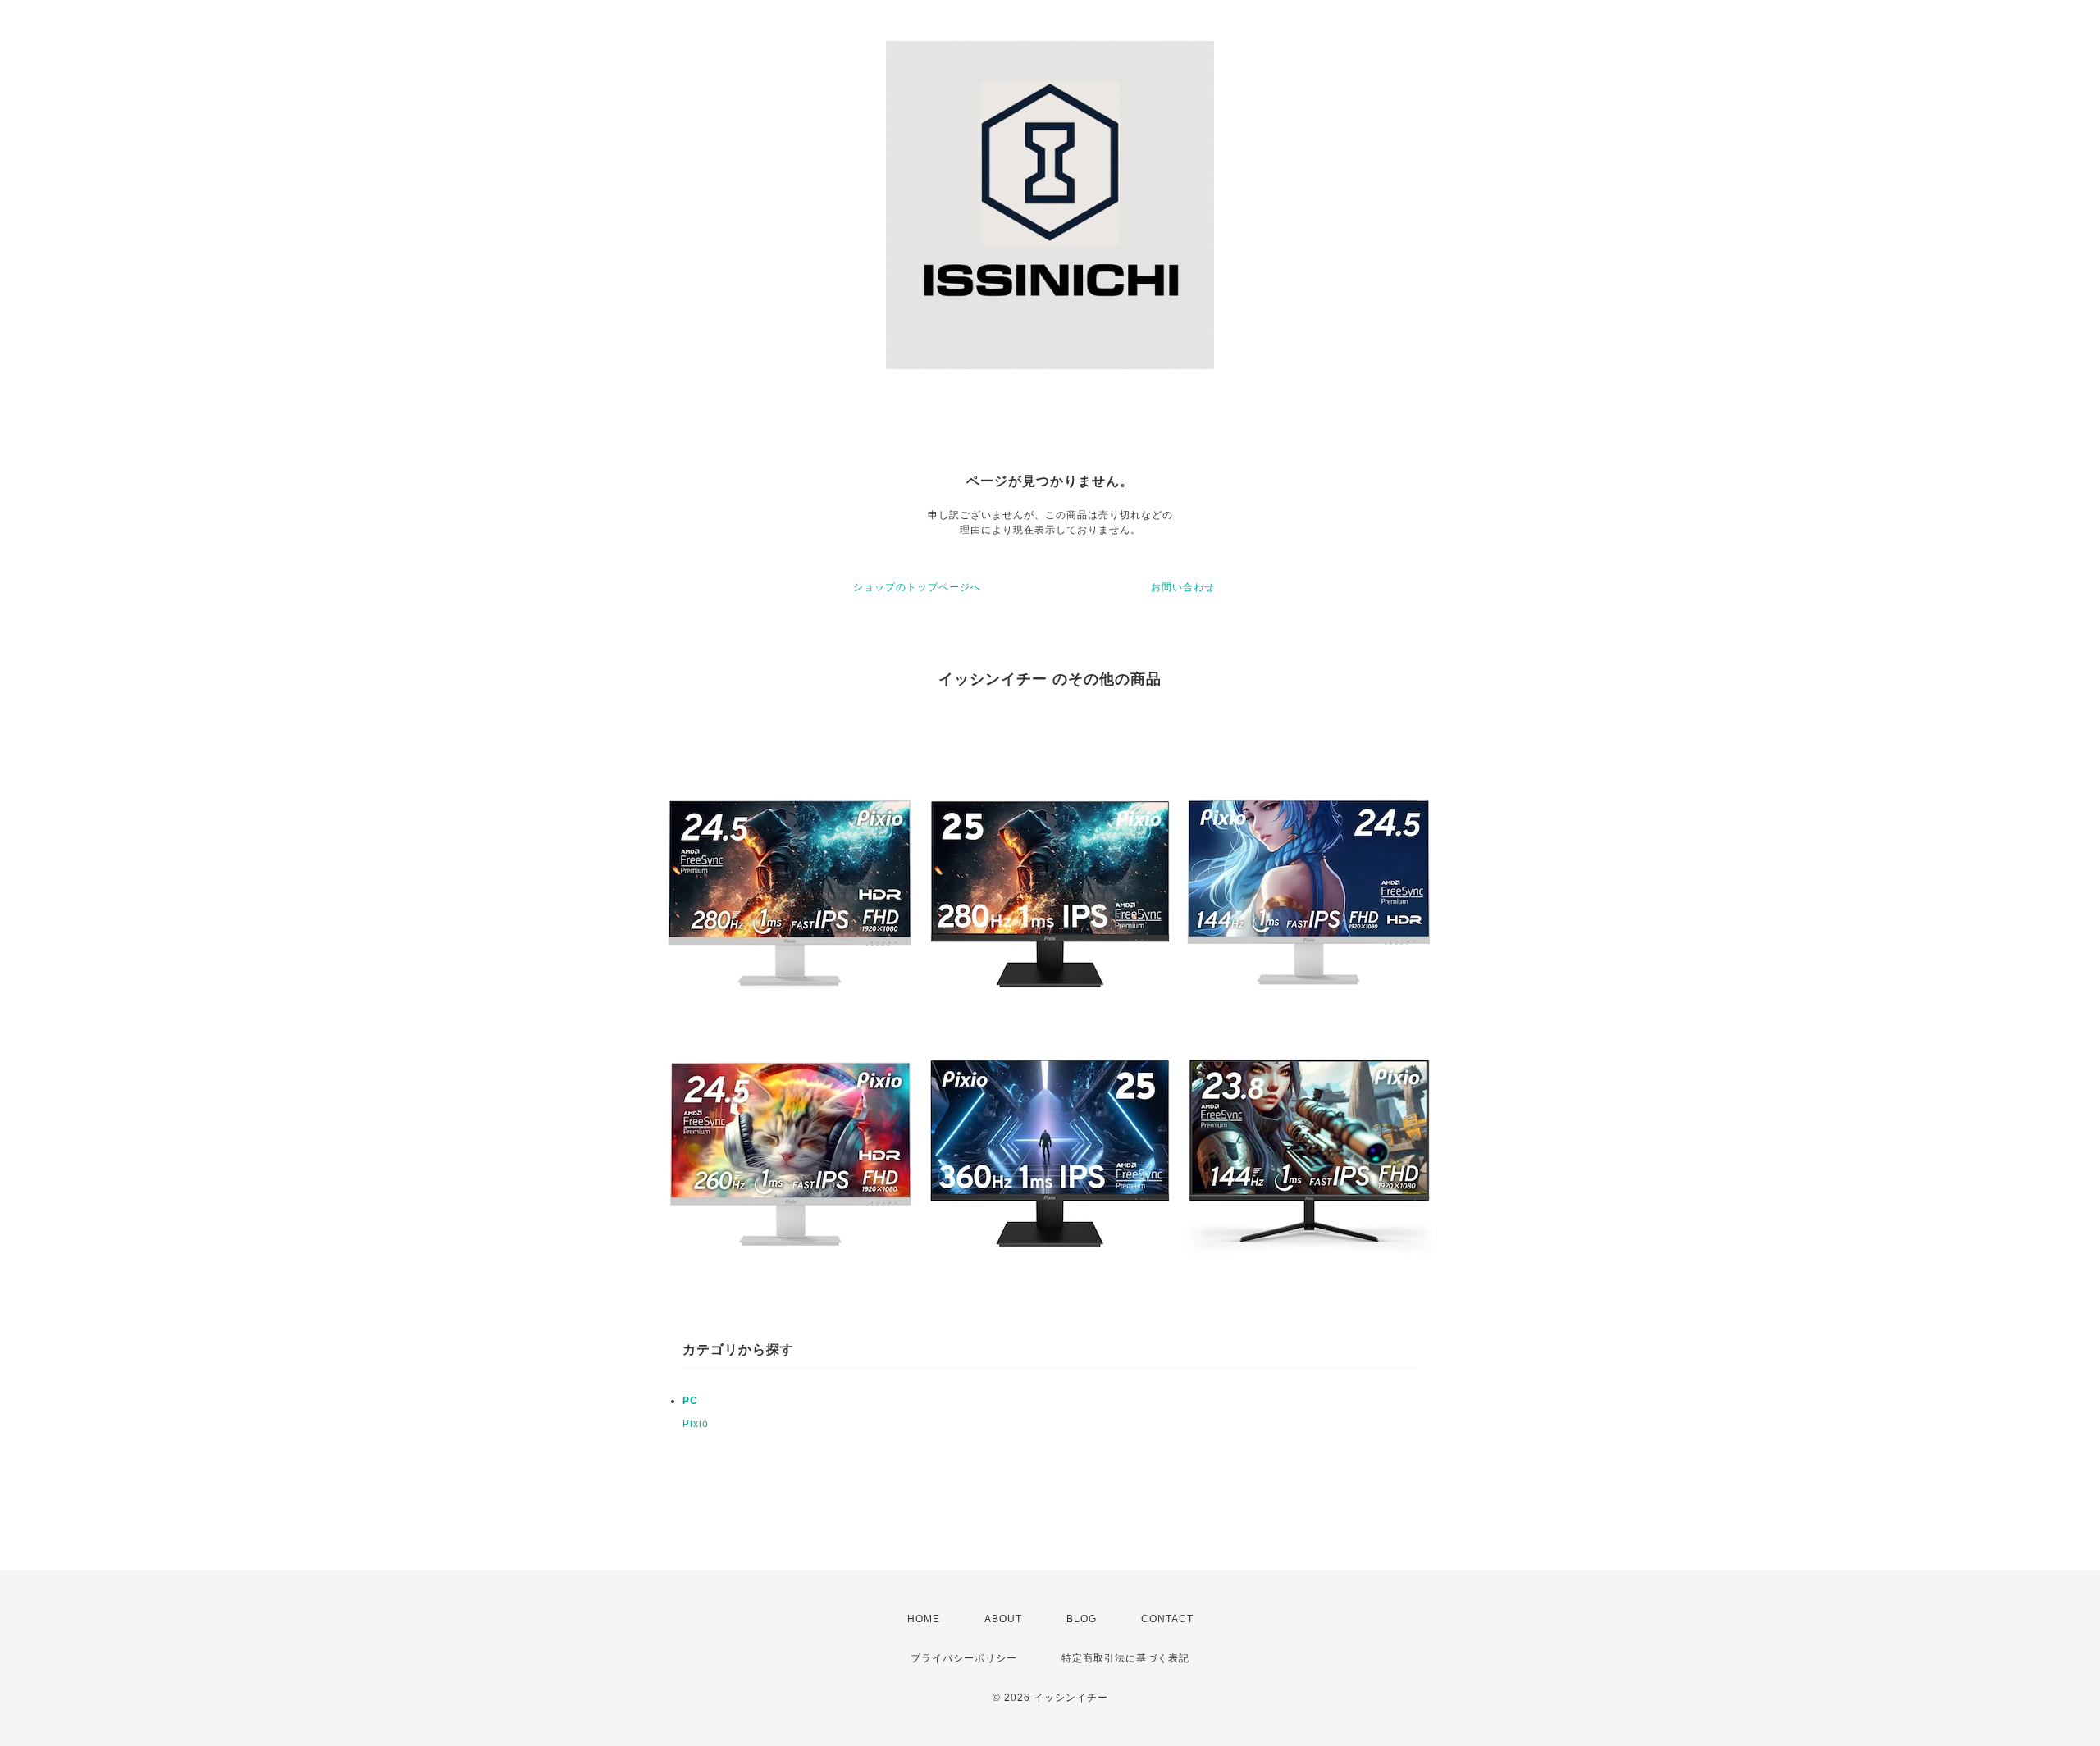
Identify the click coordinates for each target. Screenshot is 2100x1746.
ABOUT (1003, 1619)
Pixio (696, 1424)
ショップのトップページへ (917, 587)
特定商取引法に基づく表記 (1125, 1658)
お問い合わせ (1183, 587)
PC (690, 1401)
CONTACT (1167, 1619)
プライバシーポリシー (964, 1658)
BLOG (1082, 1619)
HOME (924, 1619)
